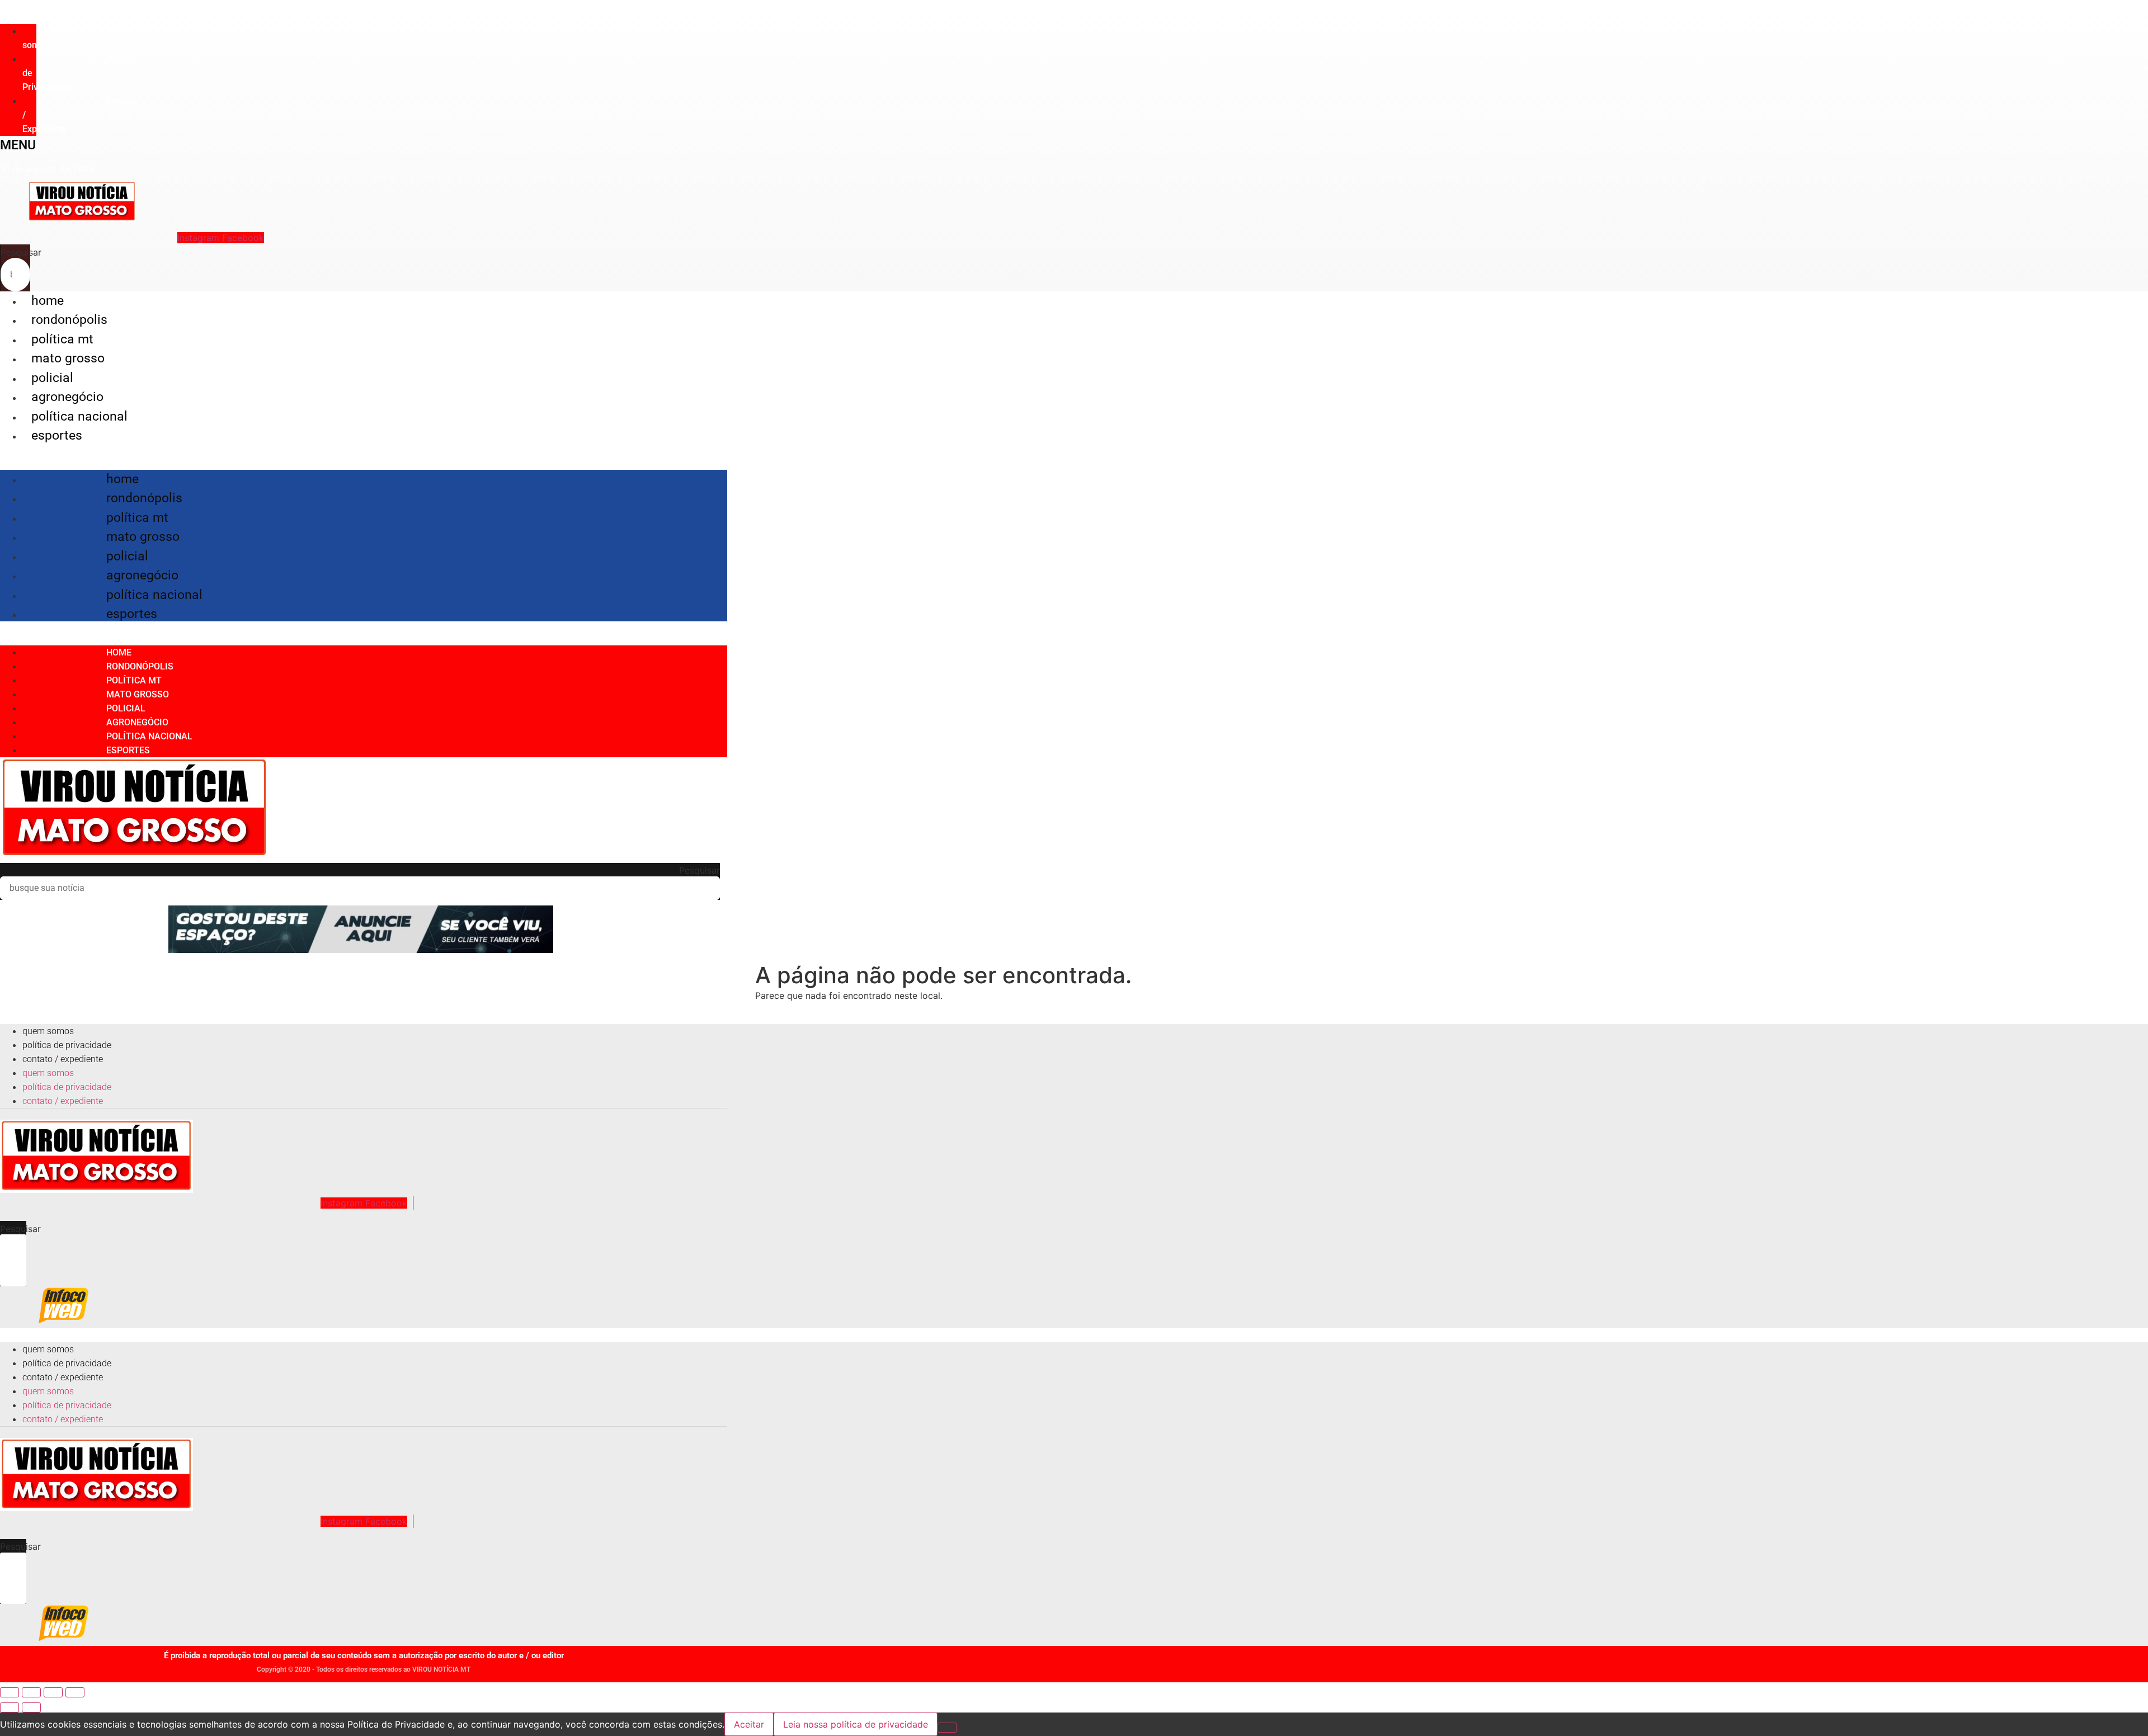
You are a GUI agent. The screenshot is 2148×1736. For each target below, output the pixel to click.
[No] (947, 1728)
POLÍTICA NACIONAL (79, 416)
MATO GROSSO (68, 358)
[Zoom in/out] (75, 1692)
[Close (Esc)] (10, 1692)
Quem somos (76, 38)
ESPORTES (57, 435)
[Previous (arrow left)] (10, 1707)
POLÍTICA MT (62, 339)
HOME (48, 301)
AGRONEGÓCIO (67, 397)
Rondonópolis (69, 320)
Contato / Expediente (63, 1059)
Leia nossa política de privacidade (856, 1724)
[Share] (31, 1692)
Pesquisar (21, 252)
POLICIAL (52, 378)
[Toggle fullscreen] (53, 1692)
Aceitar (749, 1724)
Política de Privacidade (67, 1045)
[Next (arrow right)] (31, 1707)
